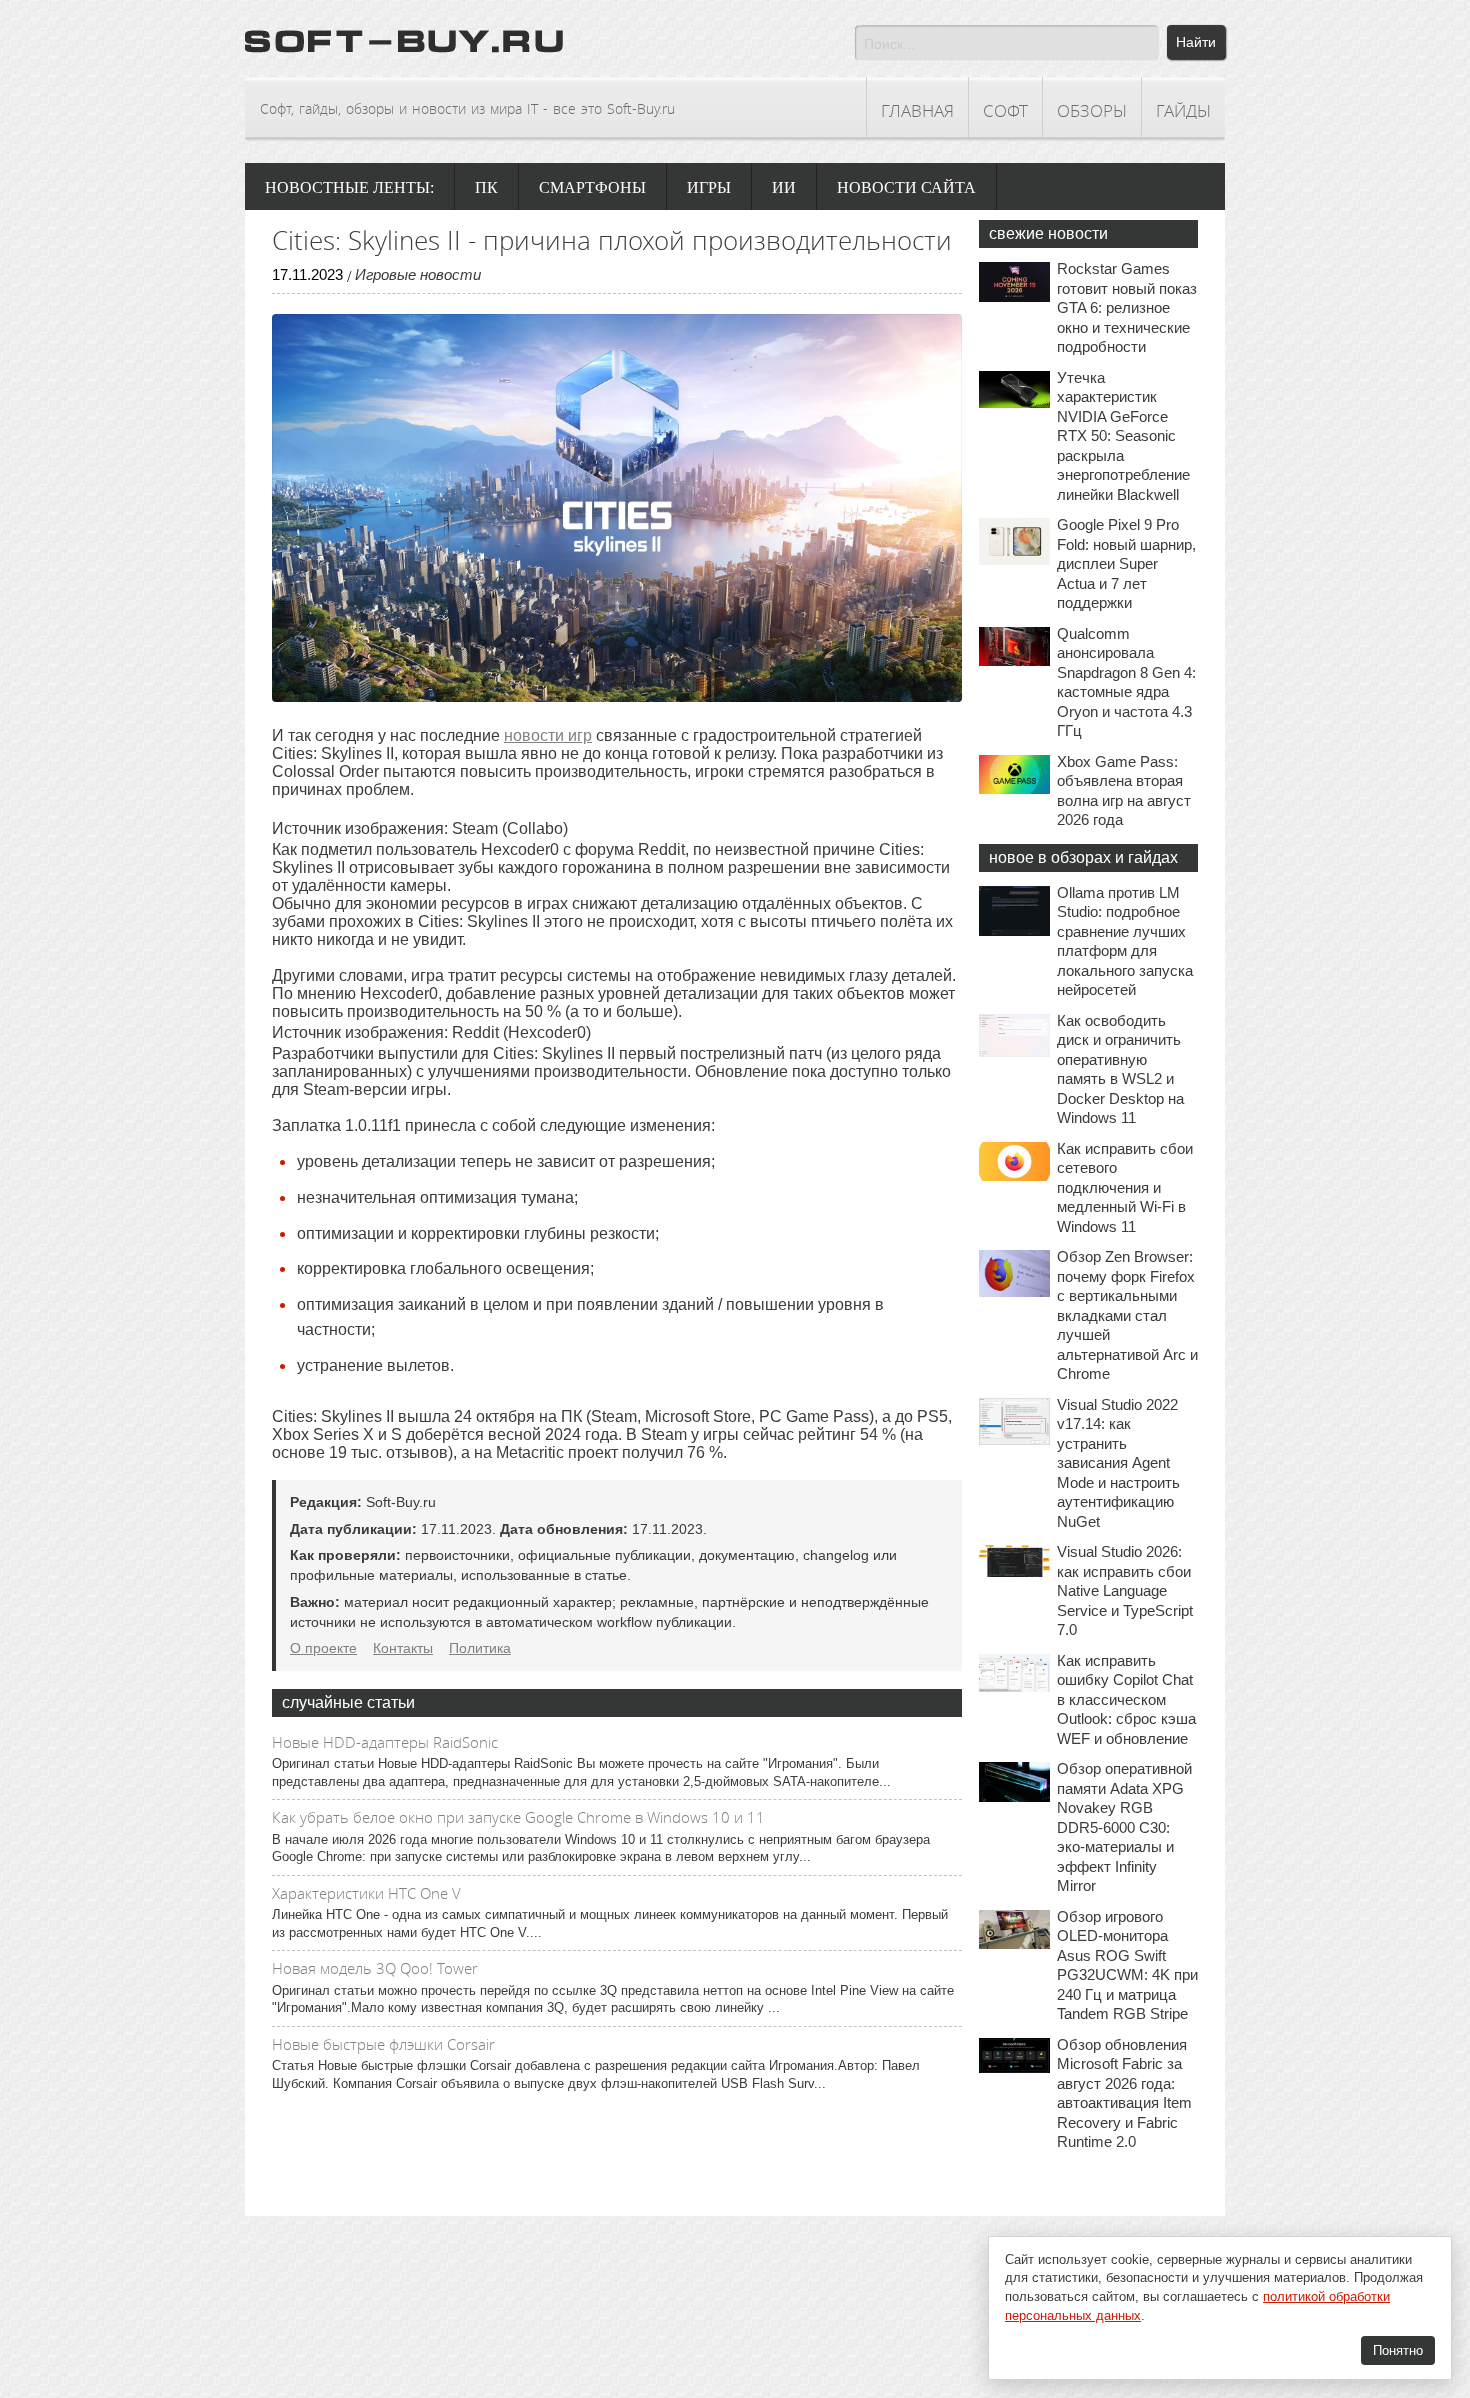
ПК (486, 187)
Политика (480, 1648)
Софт (1005, 110)
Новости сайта (906, 187)
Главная (917, 110)
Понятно (1398, 2350)
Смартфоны (592, 187)
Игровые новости (418, 274)
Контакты (403, 1648)
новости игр (548, 735)
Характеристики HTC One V (366, 1893)
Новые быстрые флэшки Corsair (383, 2044)
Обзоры (1092, 110)
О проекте (323, 1648)
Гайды (1183, 110)
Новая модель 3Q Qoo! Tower (375, 1968)
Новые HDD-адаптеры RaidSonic (385, 1742)
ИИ (784, 187)
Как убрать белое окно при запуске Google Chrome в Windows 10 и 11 (518, 1817)
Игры (709, 187)
